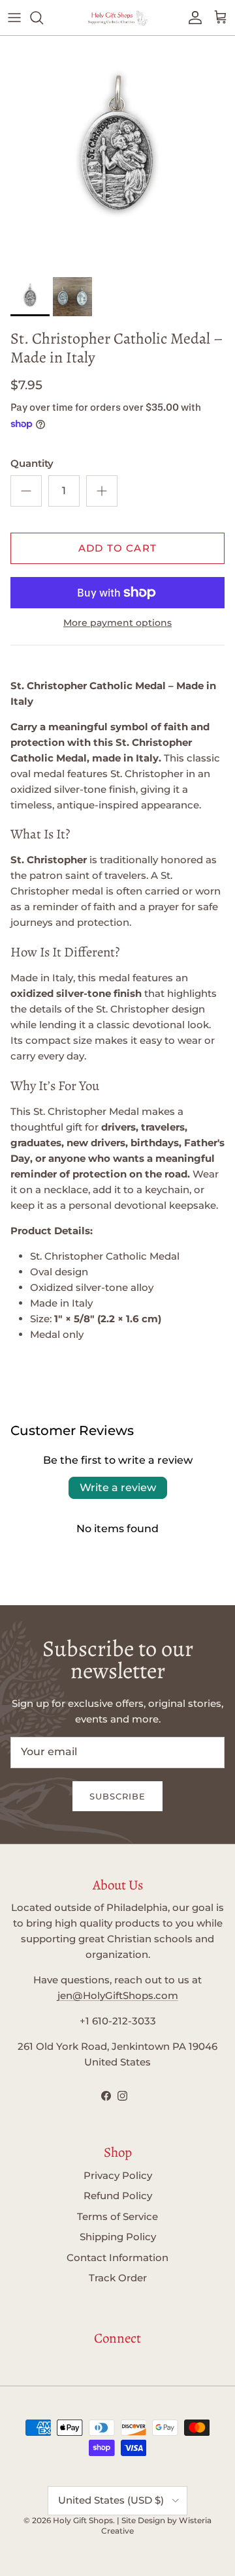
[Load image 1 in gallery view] (117, 153)
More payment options (117, 623)
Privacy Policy (118, 2175)
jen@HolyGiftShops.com (118, 1995)
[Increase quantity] (102, 491)
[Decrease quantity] (26, 491)
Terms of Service (117, 2216)
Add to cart (117, 548)
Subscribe (117, 1796)
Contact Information (117, 2258)
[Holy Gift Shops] (117, 18)
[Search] (43, 18)
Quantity (32, 463)
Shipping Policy (118, 2237)
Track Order (118, 2278)
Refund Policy (118, 2196)
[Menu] (14, 18)
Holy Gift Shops (83, 2520)
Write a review (118, 1488)
